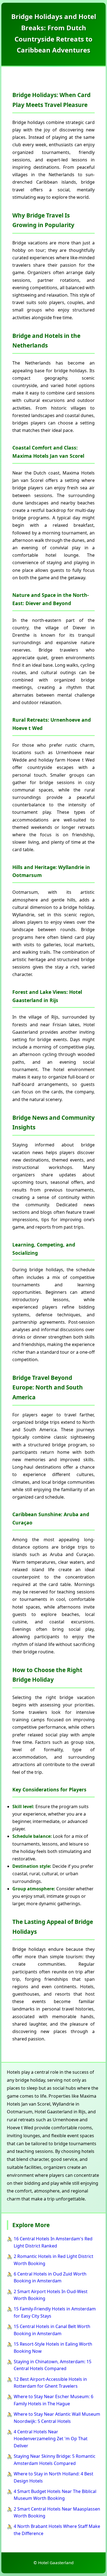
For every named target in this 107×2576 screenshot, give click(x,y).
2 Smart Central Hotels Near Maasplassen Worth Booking (57, 2512)
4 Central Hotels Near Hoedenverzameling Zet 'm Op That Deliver (51, 2439)
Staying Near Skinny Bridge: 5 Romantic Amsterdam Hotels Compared (55, 2460)
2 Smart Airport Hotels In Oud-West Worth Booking (51, 2295)
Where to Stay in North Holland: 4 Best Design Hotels (54, 2477)
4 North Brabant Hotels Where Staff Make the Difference (57, 2530)
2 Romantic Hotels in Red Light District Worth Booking (54, 2260)
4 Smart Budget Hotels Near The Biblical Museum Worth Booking (55, 2495)
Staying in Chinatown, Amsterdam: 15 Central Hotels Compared (53, 2365)
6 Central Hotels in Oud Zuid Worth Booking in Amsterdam (50, 2277)
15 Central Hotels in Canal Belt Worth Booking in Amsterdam (52, 2330)
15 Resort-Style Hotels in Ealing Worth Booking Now (53, 2348)
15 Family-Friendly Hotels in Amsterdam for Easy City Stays (55, 2312)
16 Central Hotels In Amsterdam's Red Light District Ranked (53, 2242)
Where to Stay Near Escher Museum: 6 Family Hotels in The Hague (54, 2400)
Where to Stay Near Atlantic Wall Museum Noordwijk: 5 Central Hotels (57, 2418)
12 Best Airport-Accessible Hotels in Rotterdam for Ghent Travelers (50, 2383)
